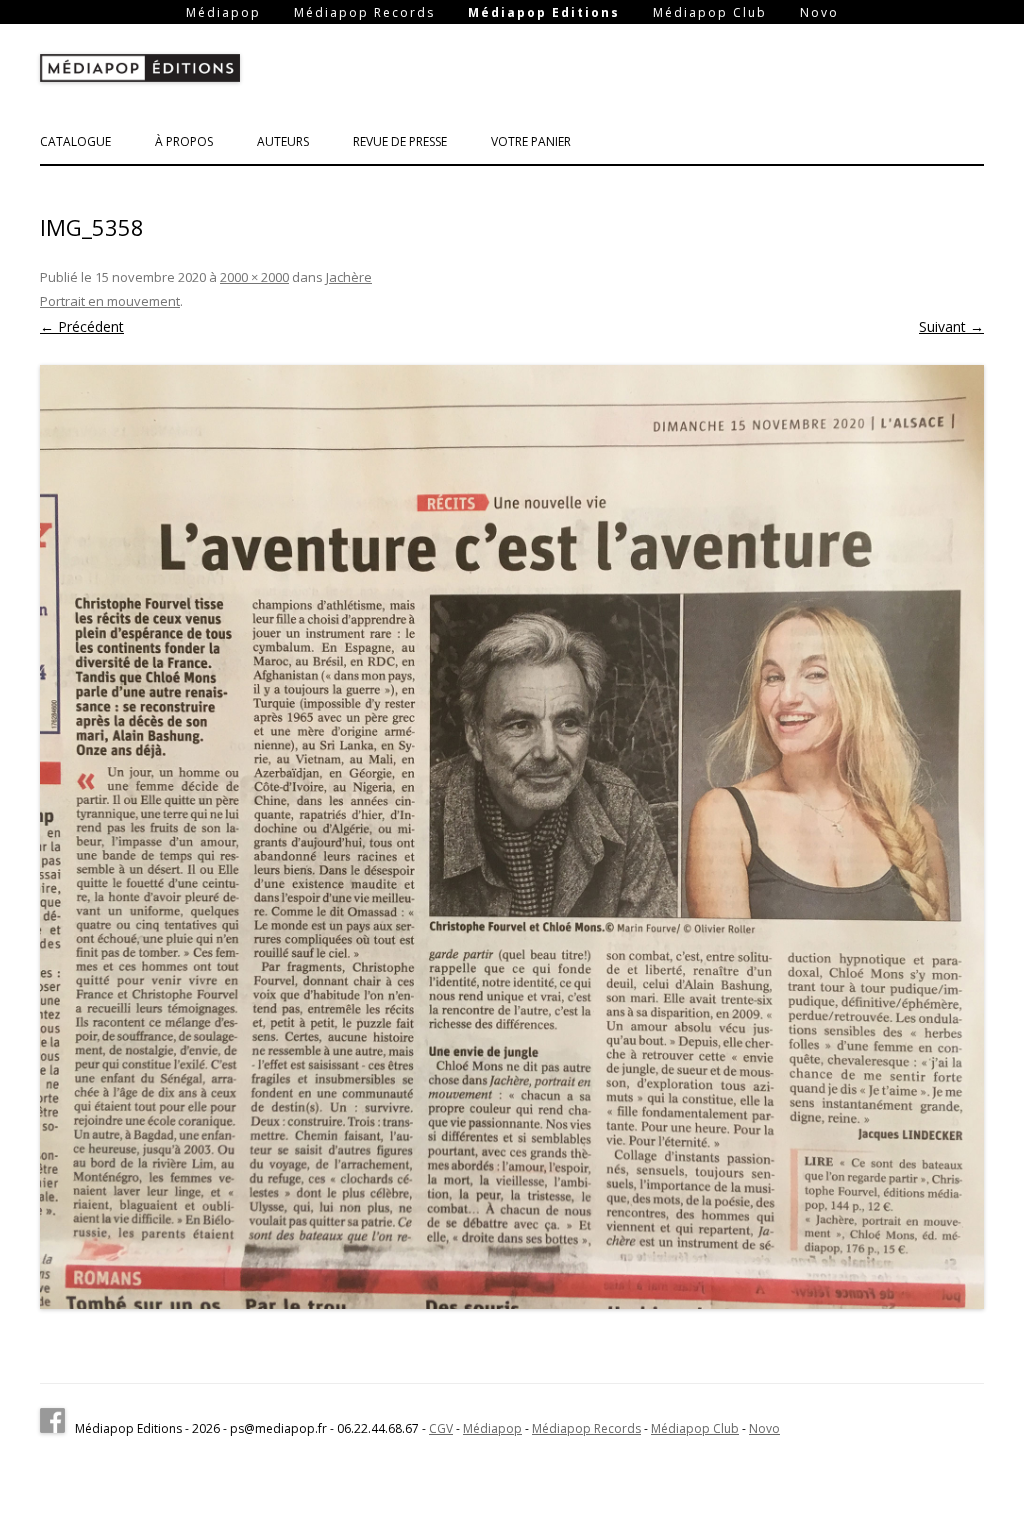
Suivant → (951, 326)
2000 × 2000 (254, 277)
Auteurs (283, 141)
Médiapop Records (364, 13)
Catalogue (75, 141)
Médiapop (223, 13)
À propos (184, 141)
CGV (441, 1428)
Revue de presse (400, 141)
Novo (819, 13)
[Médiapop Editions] (140, 72)
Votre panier (531, 141)
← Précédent (82, 326)
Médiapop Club (710, 13)
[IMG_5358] (512, 837)
